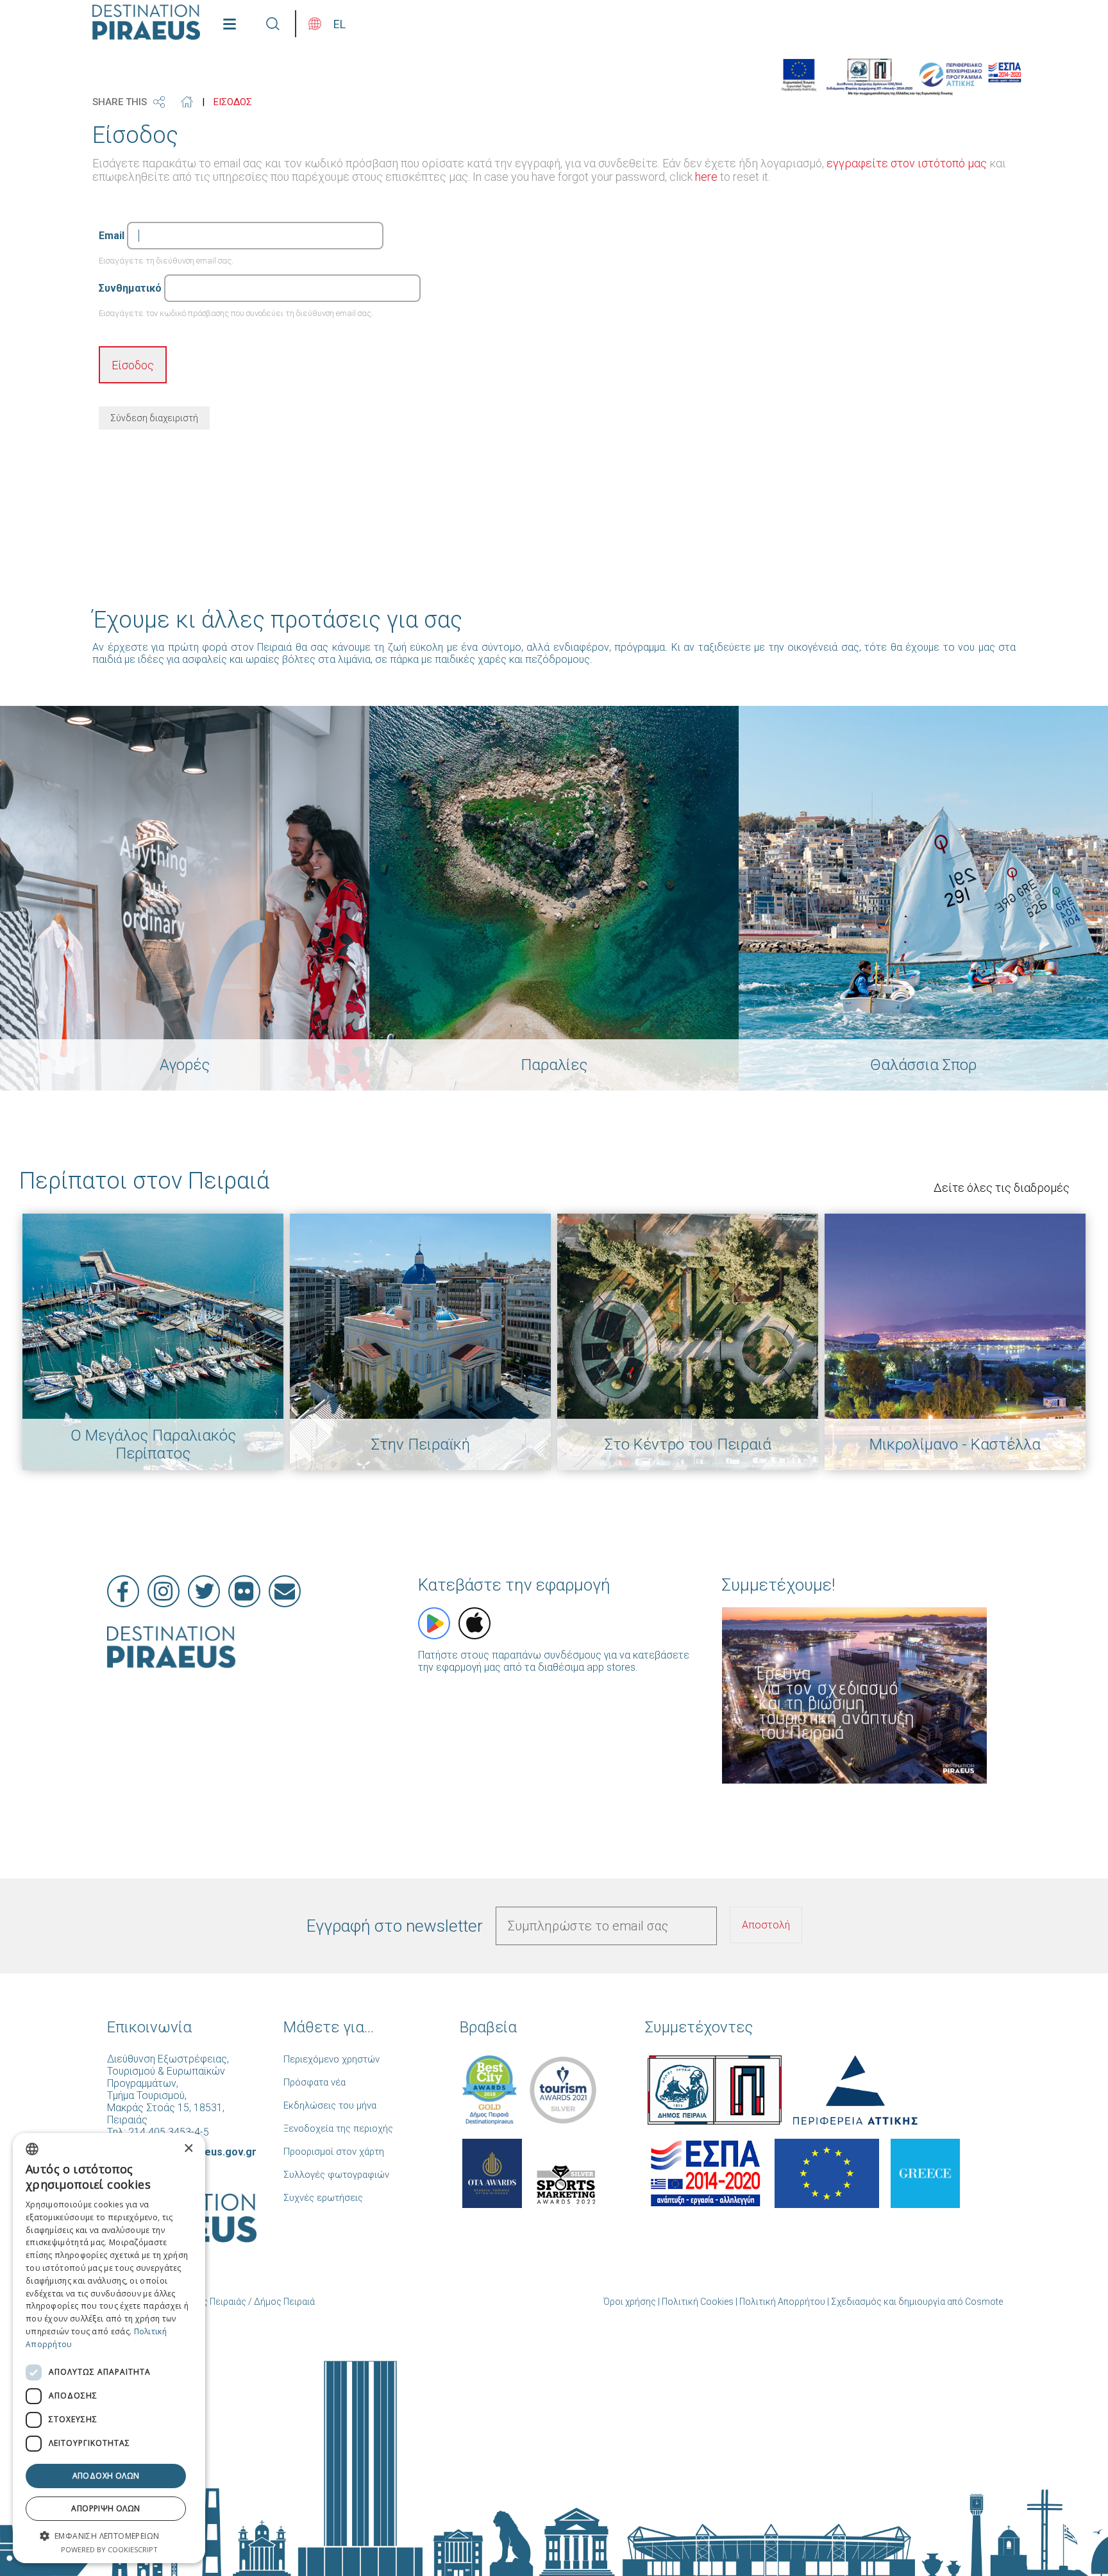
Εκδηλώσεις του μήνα (330, 2105)
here (706, 177)
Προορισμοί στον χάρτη (334, 2152)
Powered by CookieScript (109, 2549)
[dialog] (109, 2348)
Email (112, 236)
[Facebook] (123, 1591)
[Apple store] (474, 1623)
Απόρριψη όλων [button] (105, 2508)
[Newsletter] (285, 1591)
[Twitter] (204, 1591)
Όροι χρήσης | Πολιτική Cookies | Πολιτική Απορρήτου (714, 2302)
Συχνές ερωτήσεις (323, 2198)
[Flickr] (244, 1591)
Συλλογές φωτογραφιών (336, 2175)
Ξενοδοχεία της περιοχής (338, 2129)
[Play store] (434, 1623)
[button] (109, 2535)
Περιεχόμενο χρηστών (332, 2059)
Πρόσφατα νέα (315, 2082)
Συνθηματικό (130, 288)
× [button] (188, 2149)
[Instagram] (164, 1591)
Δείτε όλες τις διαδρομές (1002, 1188)
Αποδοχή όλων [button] (106, 2476)
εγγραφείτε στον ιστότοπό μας (907, 163)
